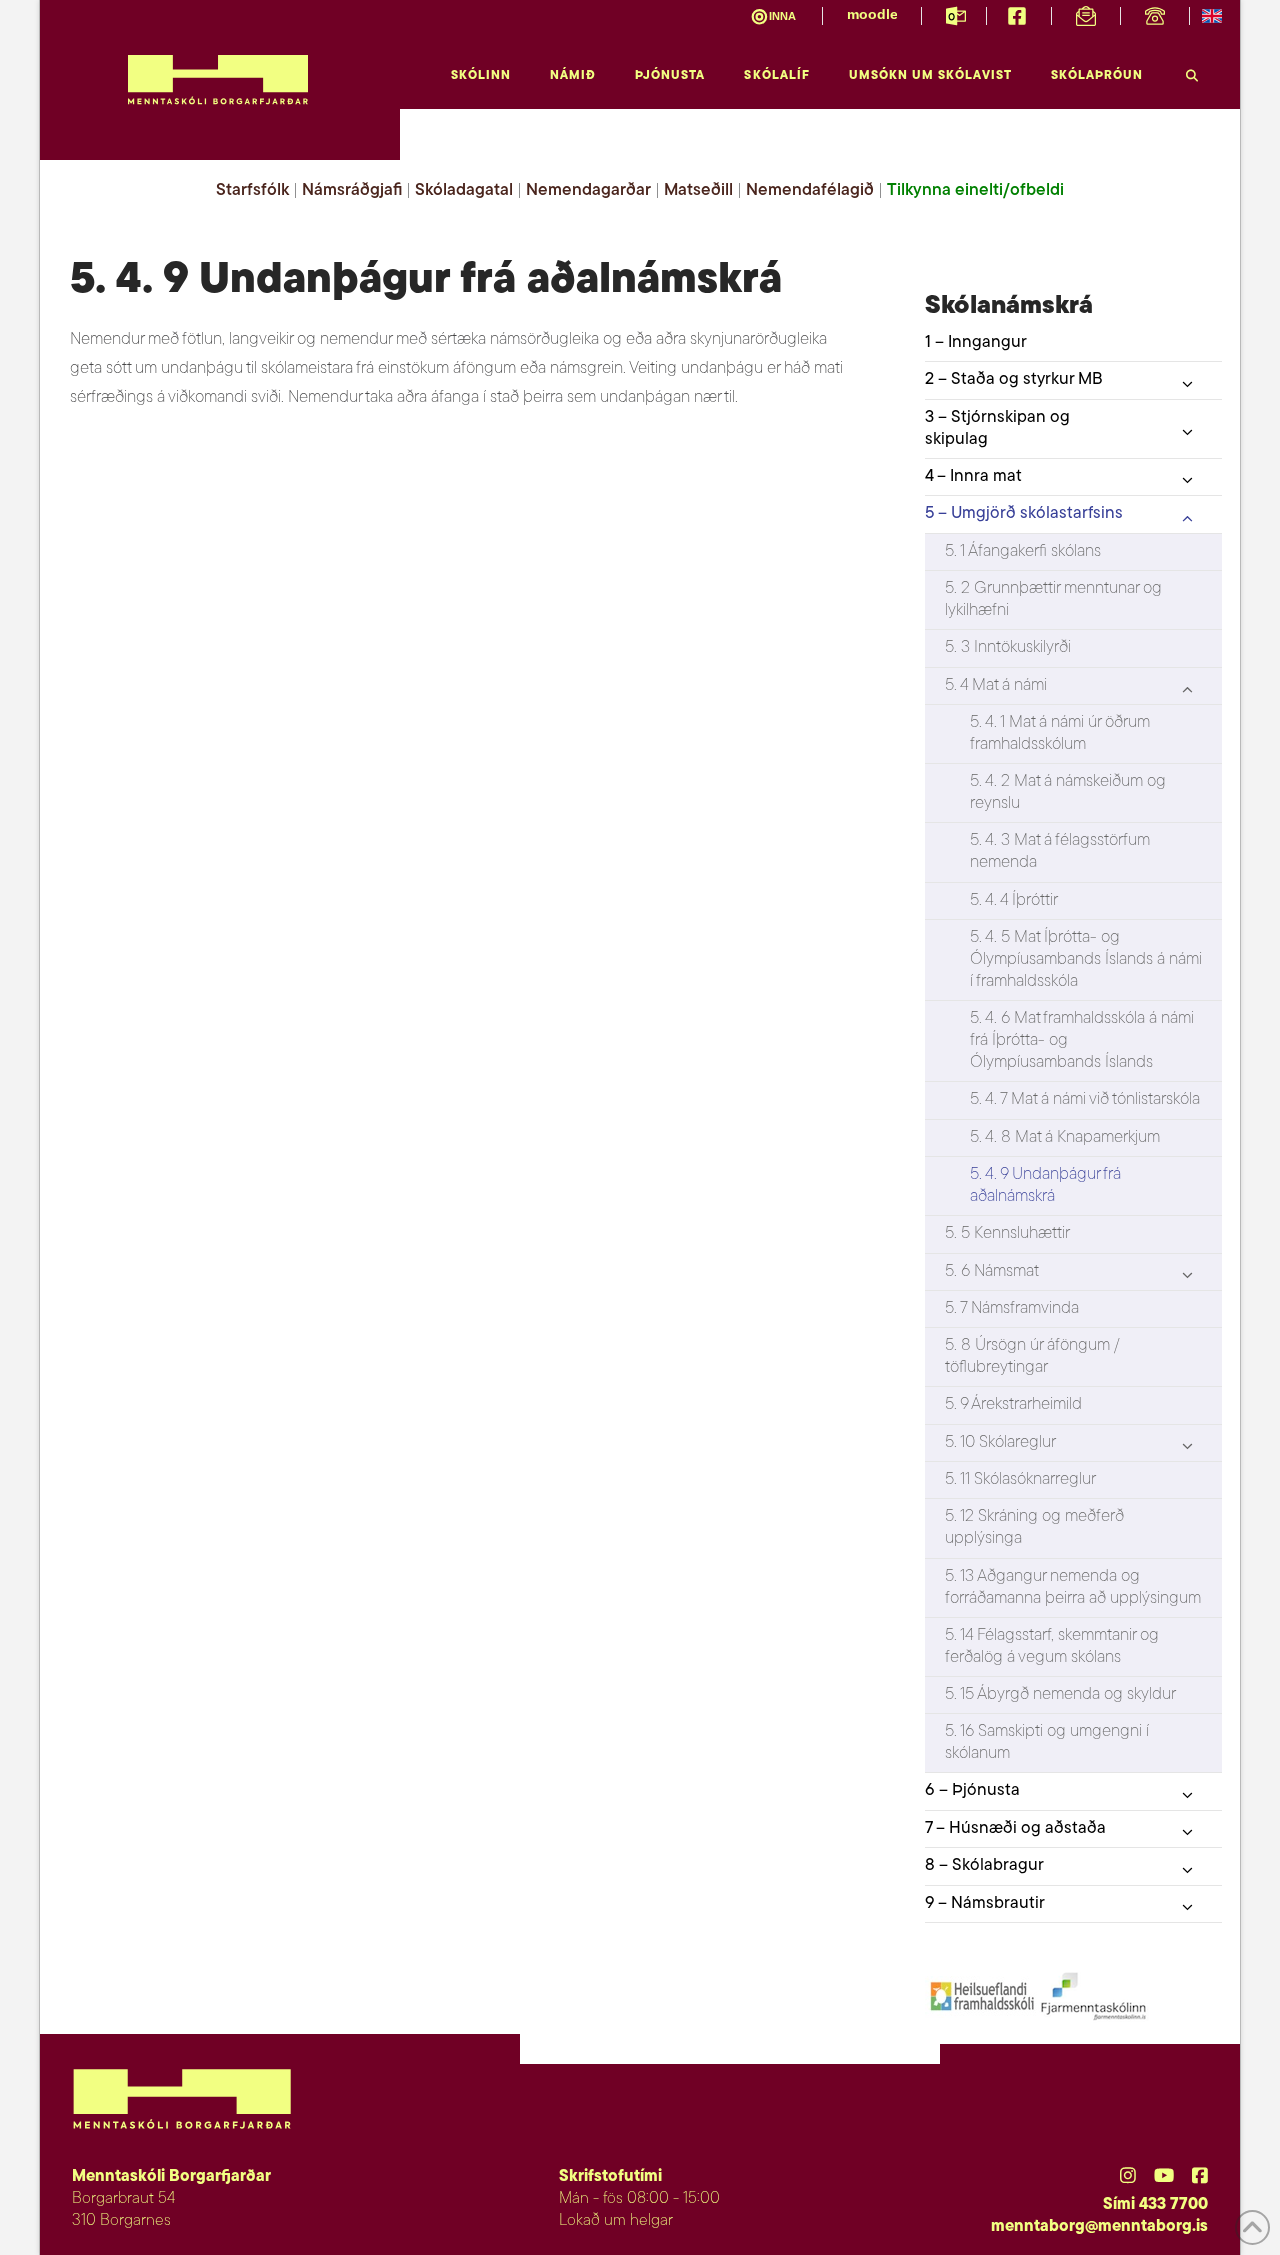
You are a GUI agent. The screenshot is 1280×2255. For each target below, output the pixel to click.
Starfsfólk (252, 190)
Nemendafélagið (810, 190)
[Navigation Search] (1192, 70)
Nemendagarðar (588, 190)
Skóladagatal (464, 190)
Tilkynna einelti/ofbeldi (975, 190)
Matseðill (698, 190)
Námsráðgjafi (352, 190)
